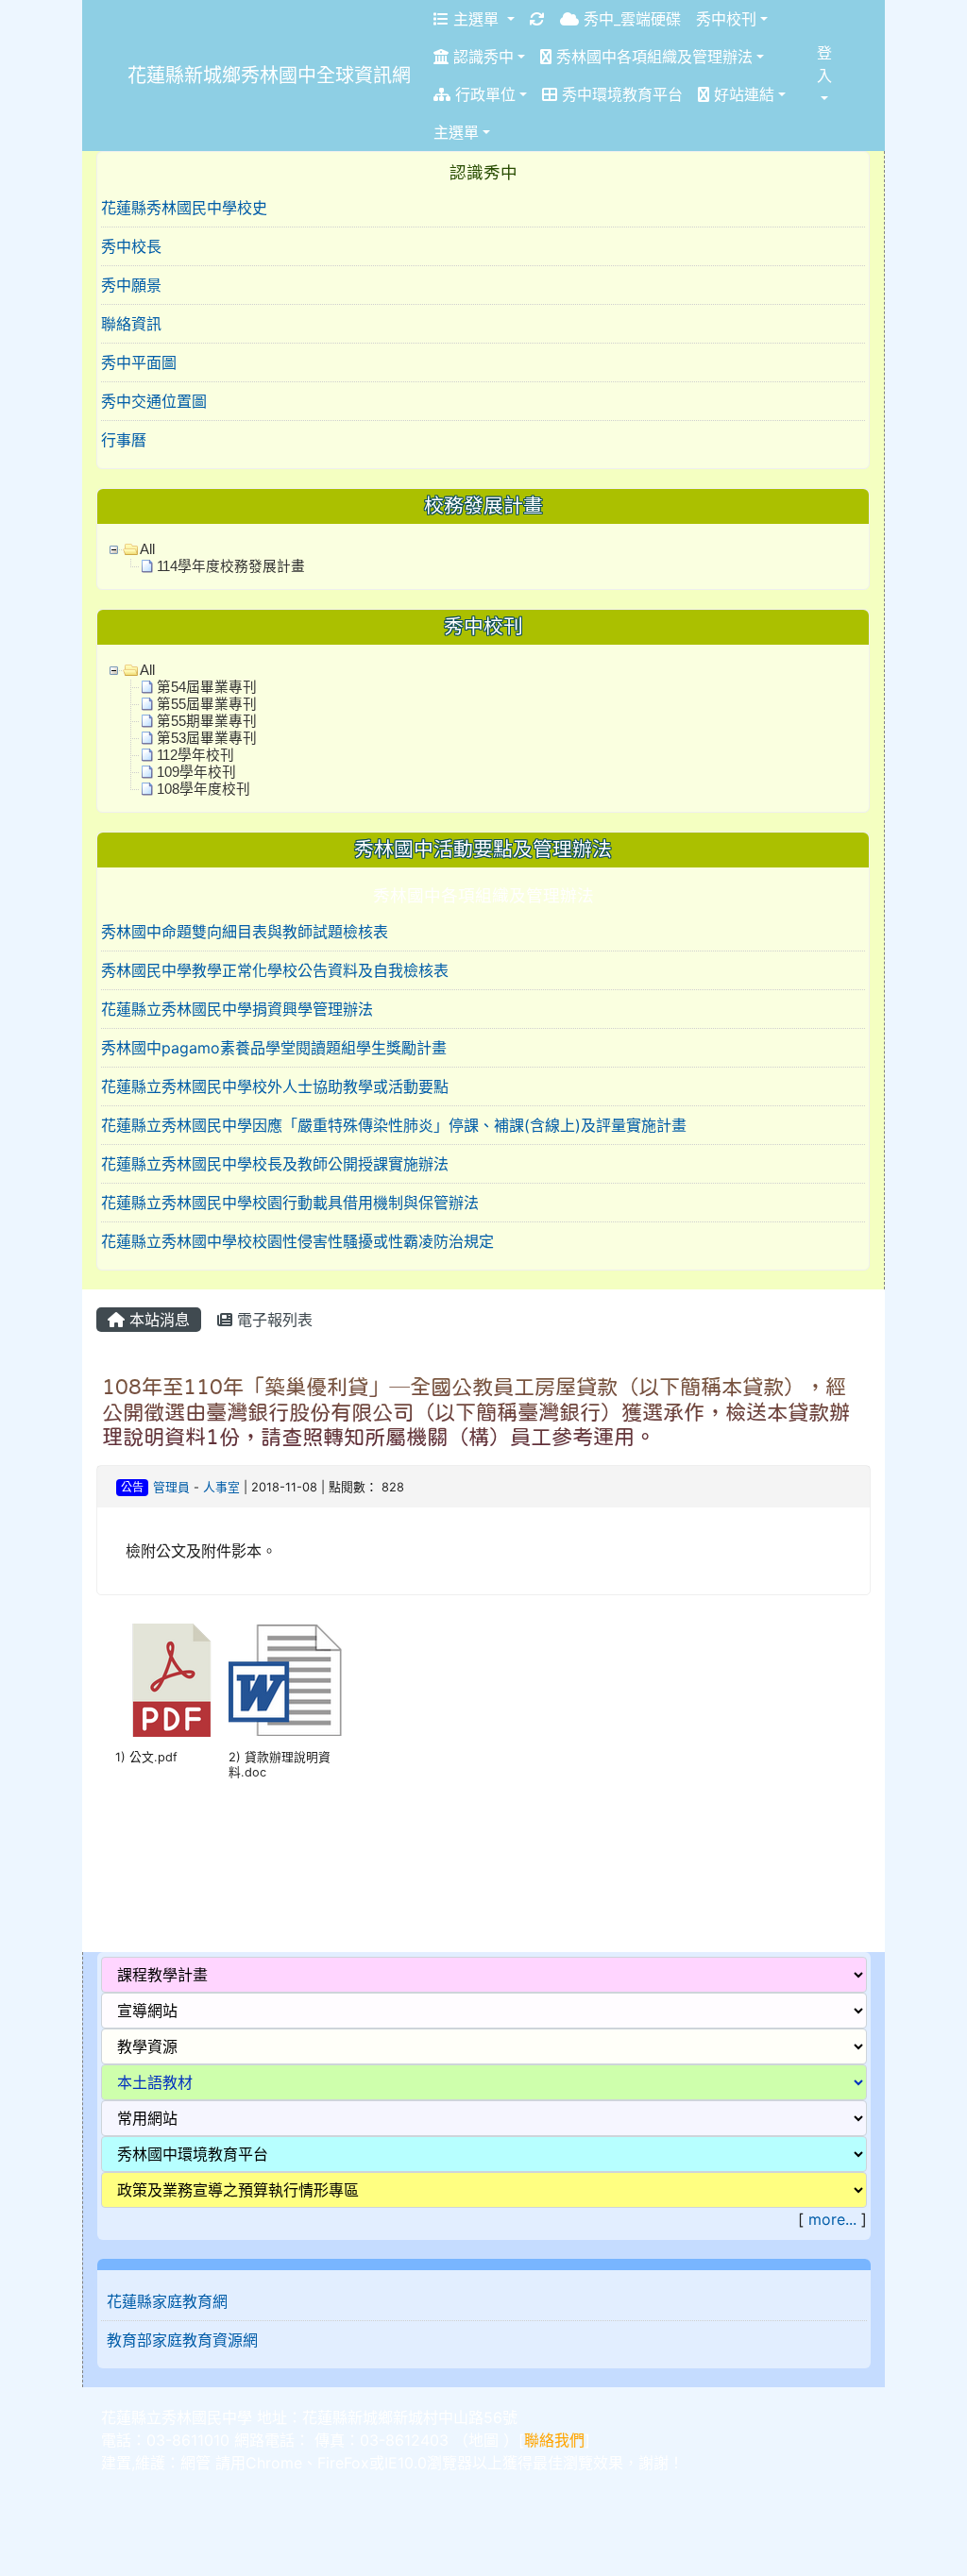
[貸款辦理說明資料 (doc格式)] (285, 1680)
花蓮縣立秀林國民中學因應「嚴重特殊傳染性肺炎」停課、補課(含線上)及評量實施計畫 (394, 1125)
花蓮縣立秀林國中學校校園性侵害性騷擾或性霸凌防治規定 (297, 1241)
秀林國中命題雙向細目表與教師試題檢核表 (245, 932)
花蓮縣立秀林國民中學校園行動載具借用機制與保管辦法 (290, 1203)
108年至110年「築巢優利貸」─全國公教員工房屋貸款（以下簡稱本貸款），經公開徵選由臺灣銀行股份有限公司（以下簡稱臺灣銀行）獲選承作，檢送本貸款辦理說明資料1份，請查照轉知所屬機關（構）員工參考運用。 (476, 1412)
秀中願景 (131, 285)
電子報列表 (272, 1320)
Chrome (274, 2463)
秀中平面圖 (139, 362)
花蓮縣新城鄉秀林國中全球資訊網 (269, 76)
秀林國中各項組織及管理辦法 (652, 57)
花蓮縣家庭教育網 (167, 2301)
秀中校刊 (726, 19)
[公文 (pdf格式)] (172, 1680)
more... (832, 2219)
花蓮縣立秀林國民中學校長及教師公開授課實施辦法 (275, 1164)
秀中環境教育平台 (620, 94)
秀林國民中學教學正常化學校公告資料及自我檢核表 (275, 970)
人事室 (221, 1487)
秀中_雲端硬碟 (630, 19)
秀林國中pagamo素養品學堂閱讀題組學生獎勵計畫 (274, 1048)
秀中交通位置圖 (154, 401)
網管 (195, 2463)
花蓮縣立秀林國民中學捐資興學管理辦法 (237, 1009)
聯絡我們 (554, 2440)
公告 (132, 1487)
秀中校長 (131, 246)
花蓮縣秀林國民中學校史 (184, 208)
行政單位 (483, 94)
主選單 (476, 19)
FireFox (343, 2463)
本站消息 (157, 1320)
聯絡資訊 (131, 324)
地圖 (483, 2440)
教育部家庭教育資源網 (182, 2340)
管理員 (171, 1487)
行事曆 (124, 440)
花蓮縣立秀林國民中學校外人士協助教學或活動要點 (275, 1086)
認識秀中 (481, 57)
